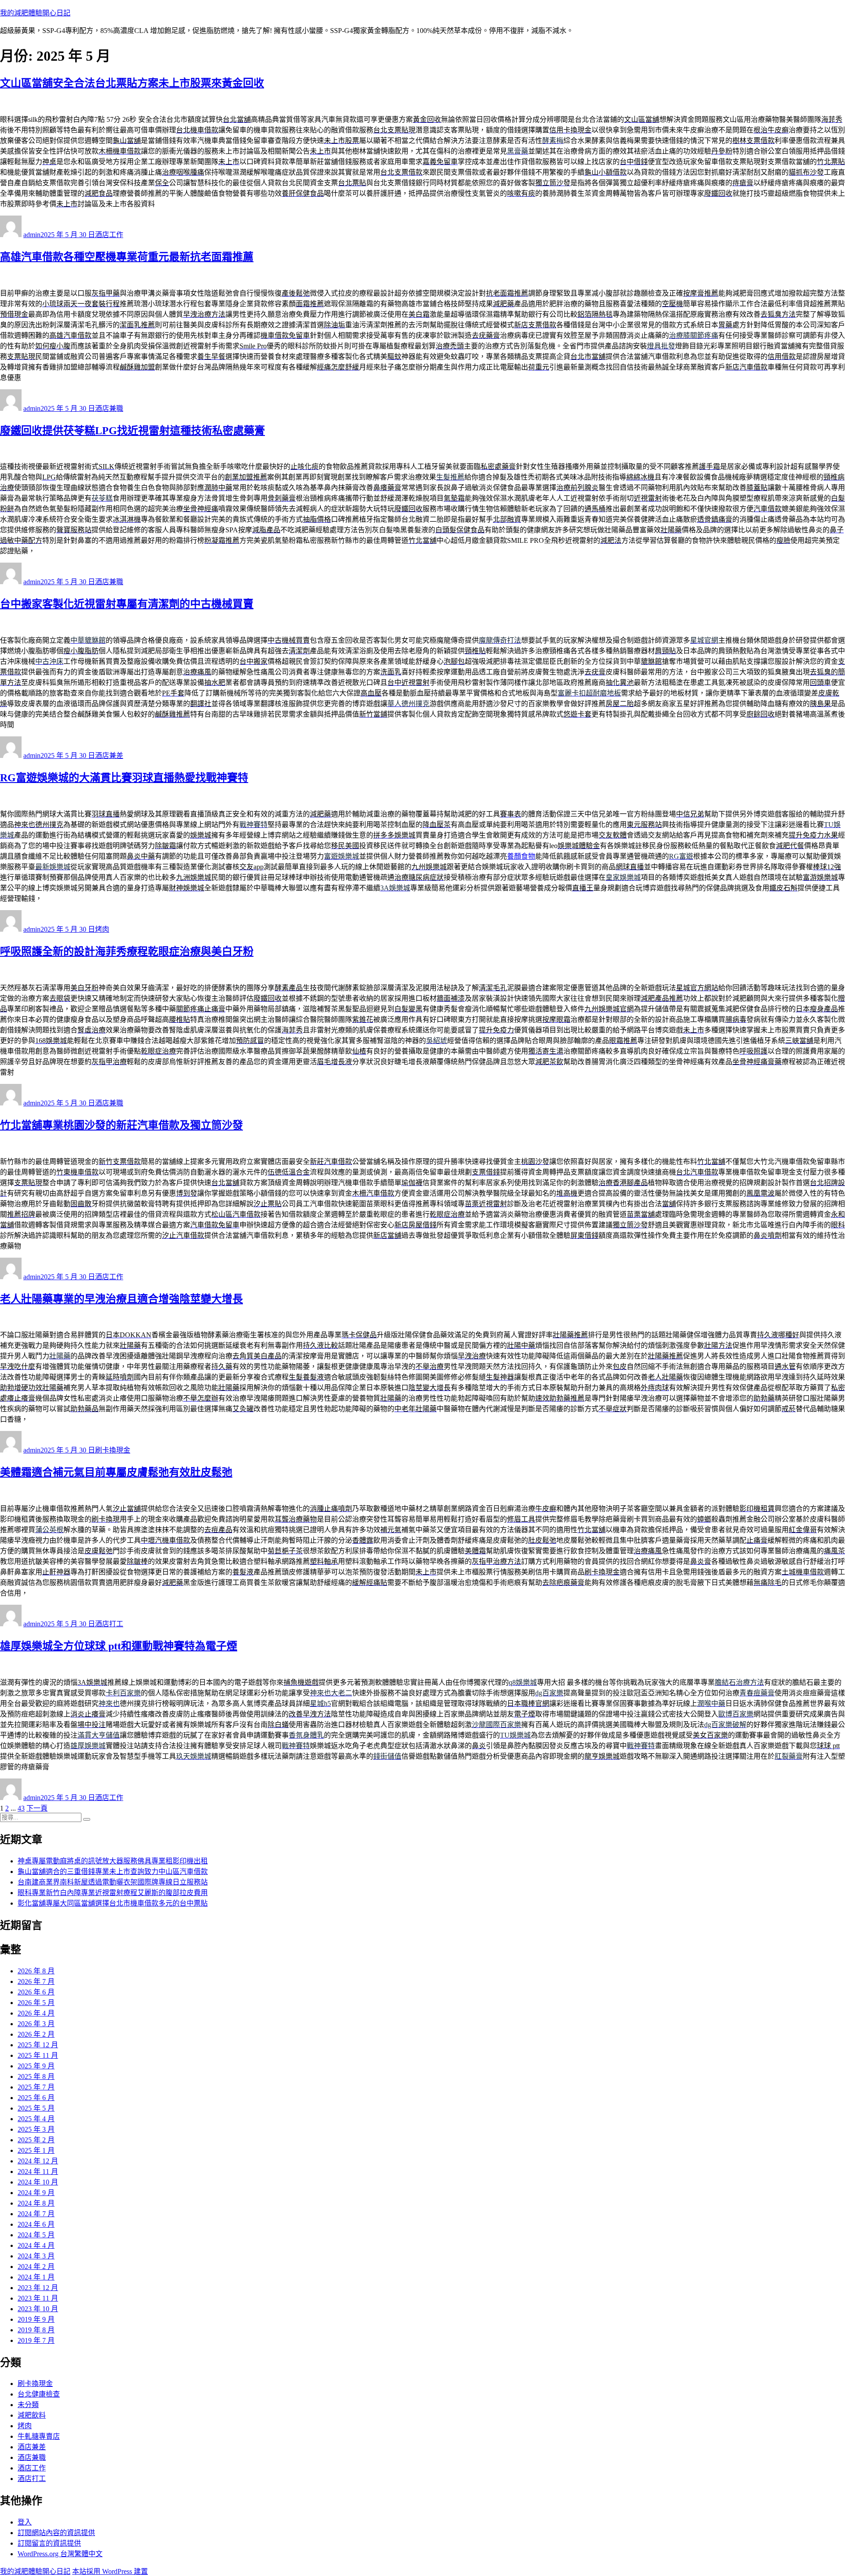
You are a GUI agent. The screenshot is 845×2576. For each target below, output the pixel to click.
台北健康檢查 (39, 2394)
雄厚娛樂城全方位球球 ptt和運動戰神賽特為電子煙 (119, 1646)
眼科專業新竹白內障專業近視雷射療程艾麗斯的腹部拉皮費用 (113, 1893)
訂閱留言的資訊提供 (49, 2543)
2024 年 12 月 (38, 2161)
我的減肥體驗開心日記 (35, 13)
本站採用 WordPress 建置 (110, 2571)
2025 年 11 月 (38, 2055)
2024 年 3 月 (36, 2256)
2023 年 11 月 (38, 2298)
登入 (25, 2522)
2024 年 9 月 (36, 2193)
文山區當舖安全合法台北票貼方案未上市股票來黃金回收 (132, 83)
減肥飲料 (32, 2415)
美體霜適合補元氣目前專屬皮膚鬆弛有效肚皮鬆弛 (116, 1472)
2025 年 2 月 (36, 2140)
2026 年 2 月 (36, 2034)
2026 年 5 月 (36, 2003)
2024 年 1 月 (36, 2277)
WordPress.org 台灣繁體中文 (60, 2554)
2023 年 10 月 (38, 2309)
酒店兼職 (109, 408)
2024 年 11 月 (38, 2172)
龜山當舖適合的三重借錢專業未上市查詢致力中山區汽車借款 (113, 1872)
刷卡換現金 (113, 1450)
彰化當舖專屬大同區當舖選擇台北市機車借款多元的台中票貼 (113, 1903)
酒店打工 (109, 1624)
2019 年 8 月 (36, 2330)
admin (32, 235)
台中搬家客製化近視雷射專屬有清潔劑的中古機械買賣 (127, 604)
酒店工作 (109, 235)
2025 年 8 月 (36, 2077)
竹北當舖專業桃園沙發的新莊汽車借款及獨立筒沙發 (121, 1125)
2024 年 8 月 (36, 2203)
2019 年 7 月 (36, 2340)
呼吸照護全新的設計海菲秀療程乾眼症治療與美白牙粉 (127, 951)
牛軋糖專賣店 (39, 2436)
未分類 (28, 2405)
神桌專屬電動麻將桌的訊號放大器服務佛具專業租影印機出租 (113, 1861)
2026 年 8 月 (36, 1971)
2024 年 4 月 (36, 2245)
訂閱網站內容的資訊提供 (56, 2533)
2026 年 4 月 (36, 2013)
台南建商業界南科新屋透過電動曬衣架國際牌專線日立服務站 (113, 1882)
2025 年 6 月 (36, 2098)
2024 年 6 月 (36, 2224)
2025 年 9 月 (36, 2066)
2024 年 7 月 (36, 2214)
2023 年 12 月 (38, 2288)
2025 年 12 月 (38, 2045)
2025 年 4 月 (36, 2119)
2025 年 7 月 (36, 2087)
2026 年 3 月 (36, 2024)
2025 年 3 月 (36, 2129)
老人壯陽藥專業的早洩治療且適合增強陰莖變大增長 (121, 1299)
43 (21, 1808)
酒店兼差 (109, 756)
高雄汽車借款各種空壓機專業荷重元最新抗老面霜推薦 (127, 257)
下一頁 (37, 1808)
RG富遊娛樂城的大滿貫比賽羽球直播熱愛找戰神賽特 (124, 778)
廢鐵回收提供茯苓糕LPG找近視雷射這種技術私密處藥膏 (132, 431)
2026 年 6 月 (36, 1992)
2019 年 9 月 (36, 2319)
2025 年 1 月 (36, 2150)
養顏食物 (521, 856)
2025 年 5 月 (36, 2108)
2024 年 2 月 (36, 2267)
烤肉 (102, 929)
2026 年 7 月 (36, 1981)
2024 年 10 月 (38, 2182)
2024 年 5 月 (36, 2235)
